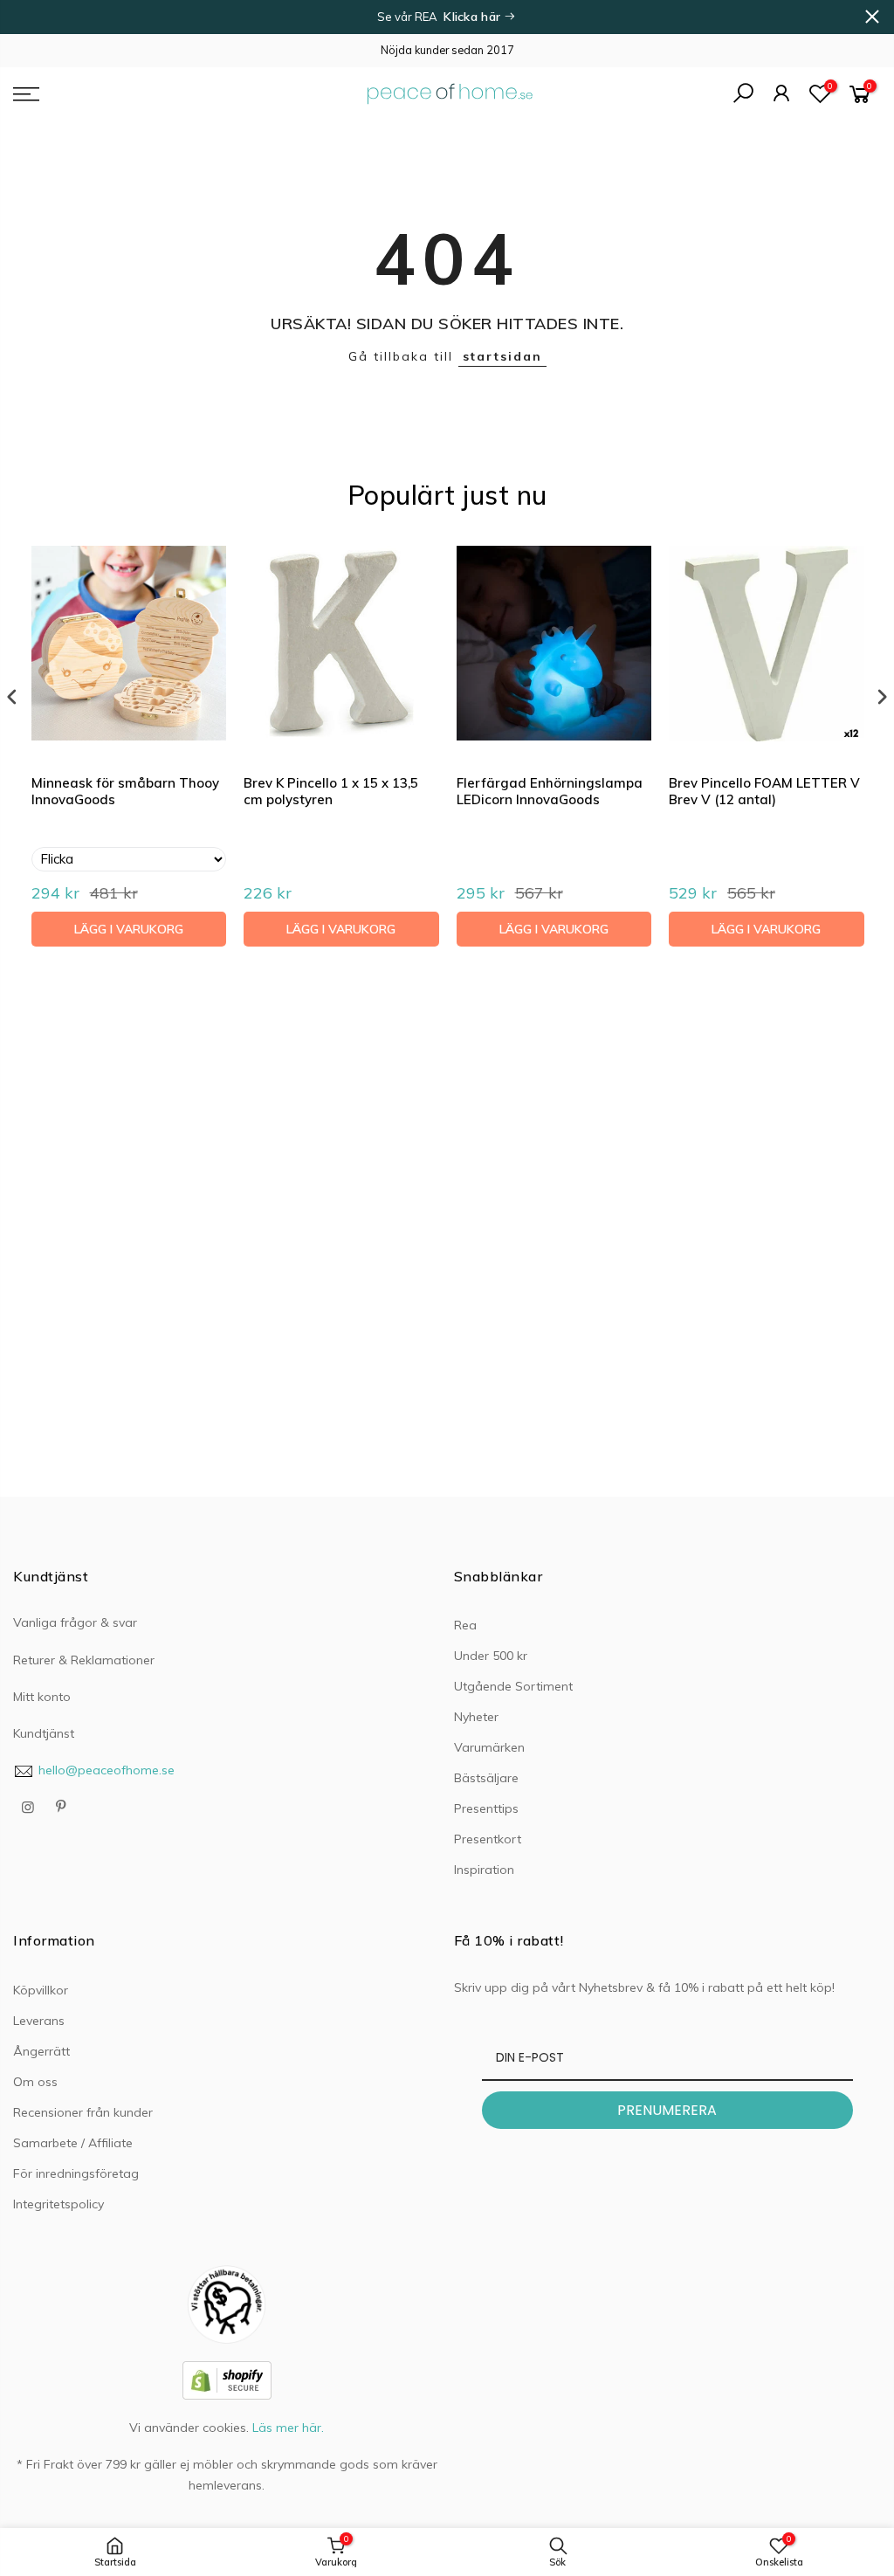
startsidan (502, 356)
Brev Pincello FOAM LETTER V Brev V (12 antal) (764, 792)
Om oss (35, 2082)
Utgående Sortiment (513, 1686)
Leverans (39, 2021)
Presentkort (488, 1839)
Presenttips (486, 1808)
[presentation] (12, 697)
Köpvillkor (41, 1990)
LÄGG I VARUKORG (129, 929)
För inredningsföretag (76, 2173)
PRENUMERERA (667, 2110)
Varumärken (489, 1747)
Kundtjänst (44, 1733)
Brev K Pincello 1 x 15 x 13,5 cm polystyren (331, 792)
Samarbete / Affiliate (73, 2143)
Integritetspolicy (58, 2204)
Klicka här (474, 17)
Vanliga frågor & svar (75, 1622)
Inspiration (484, 1870)
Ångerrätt (41, 2051)
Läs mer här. (288, 2428)
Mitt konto (42, 1697)
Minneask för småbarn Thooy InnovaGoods (125, 792)
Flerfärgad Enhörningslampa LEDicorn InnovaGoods (550, 792)
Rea (465, 1625)
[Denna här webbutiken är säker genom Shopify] (227, 2380)
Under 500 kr (491, 1656)
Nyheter (476, 1717)
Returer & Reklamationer (84, 1660)
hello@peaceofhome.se (107, 1770)
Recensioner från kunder (83, 2112)
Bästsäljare (486, 1778)
